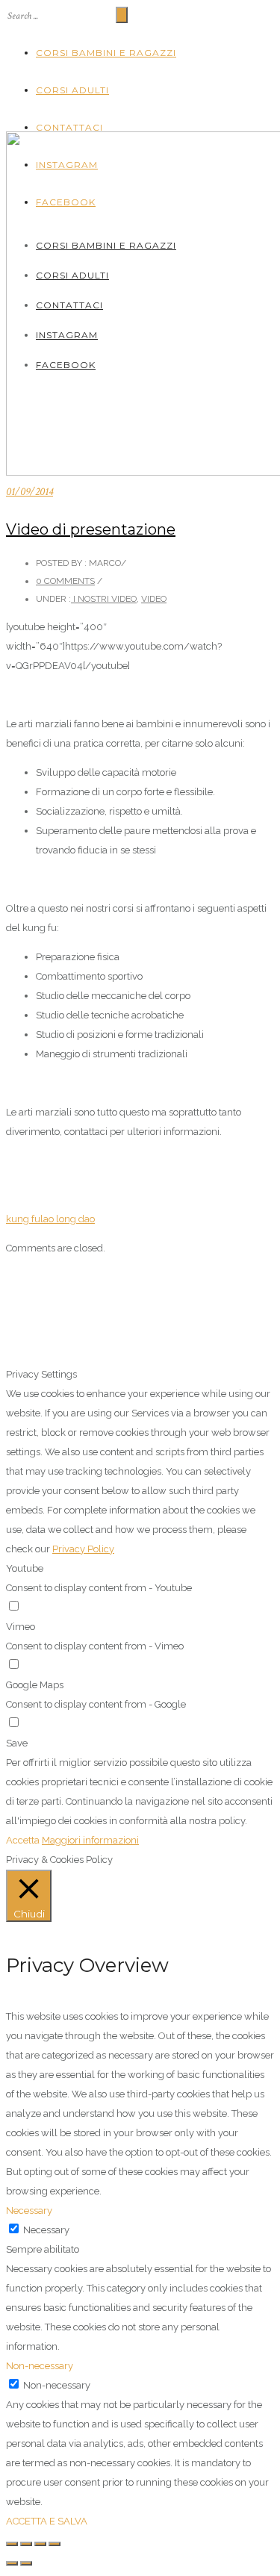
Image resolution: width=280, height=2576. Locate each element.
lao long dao (68, 1219)
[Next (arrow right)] (26, 2563)
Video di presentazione (91, 529)
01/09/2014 (29, 492)
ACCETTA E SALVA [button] (47, 2521)
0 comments (65, 581)
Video (154, 599)
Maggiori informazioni (90, 1840)
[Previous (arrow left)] (12, 2563)
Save (17, 1743)
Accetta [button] (23, 1840)
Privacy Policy (83, 1549)
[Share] (26, 2544)
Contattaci (69, 127)
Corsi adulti (72, 90)
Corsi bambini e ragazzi (106, 53)
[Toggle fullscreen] (40, 2544)
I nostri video (104, 599)
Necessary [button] (29, 2211)
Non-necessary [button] (40, 2366)
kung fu (23, 1219)
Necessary (46, 2230)
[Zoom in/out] (55, 2544)
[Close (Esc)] (12, 2544)
